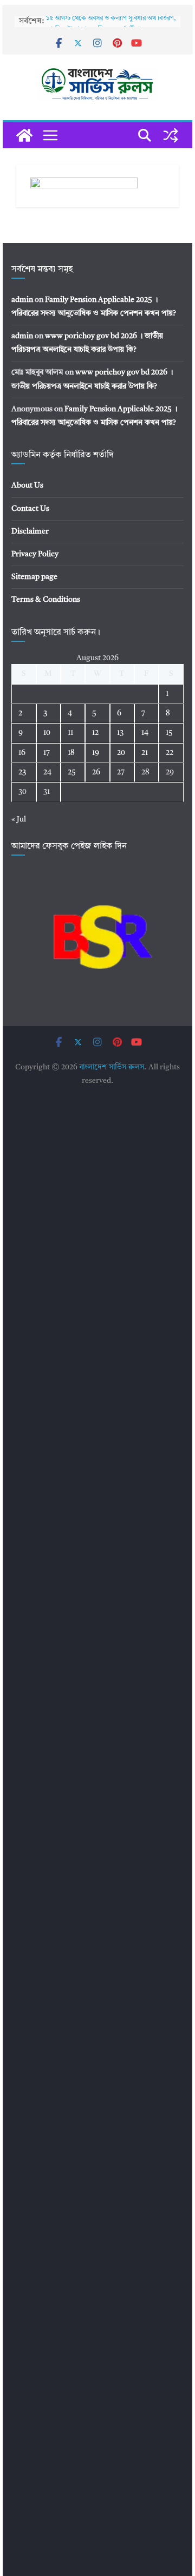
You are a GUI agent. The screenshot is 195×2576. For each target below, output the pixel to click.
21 (145, 753)
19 (96, 753)
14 (145, 733)
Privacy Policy (35, 554)
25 (72, 772)
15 (169, 733)
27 (121, 772)
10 (47, 733)
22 (170, 753)
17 (47, 753)
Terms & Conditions (46, 600)
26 (96, 772)
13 (120, 733)
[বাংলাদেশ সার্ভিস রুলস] (24, 135)
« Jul (19, 819)
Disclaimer (30, 531)
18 (71, 753)
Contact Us (30, 509)
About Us (27, 485)
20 (121, 753)
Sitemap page (34, 577)
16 (22, 753)
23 (22, 772)
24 (47, 772)
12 (95, 733)
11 (70, 733)
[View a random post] (171, 135)
